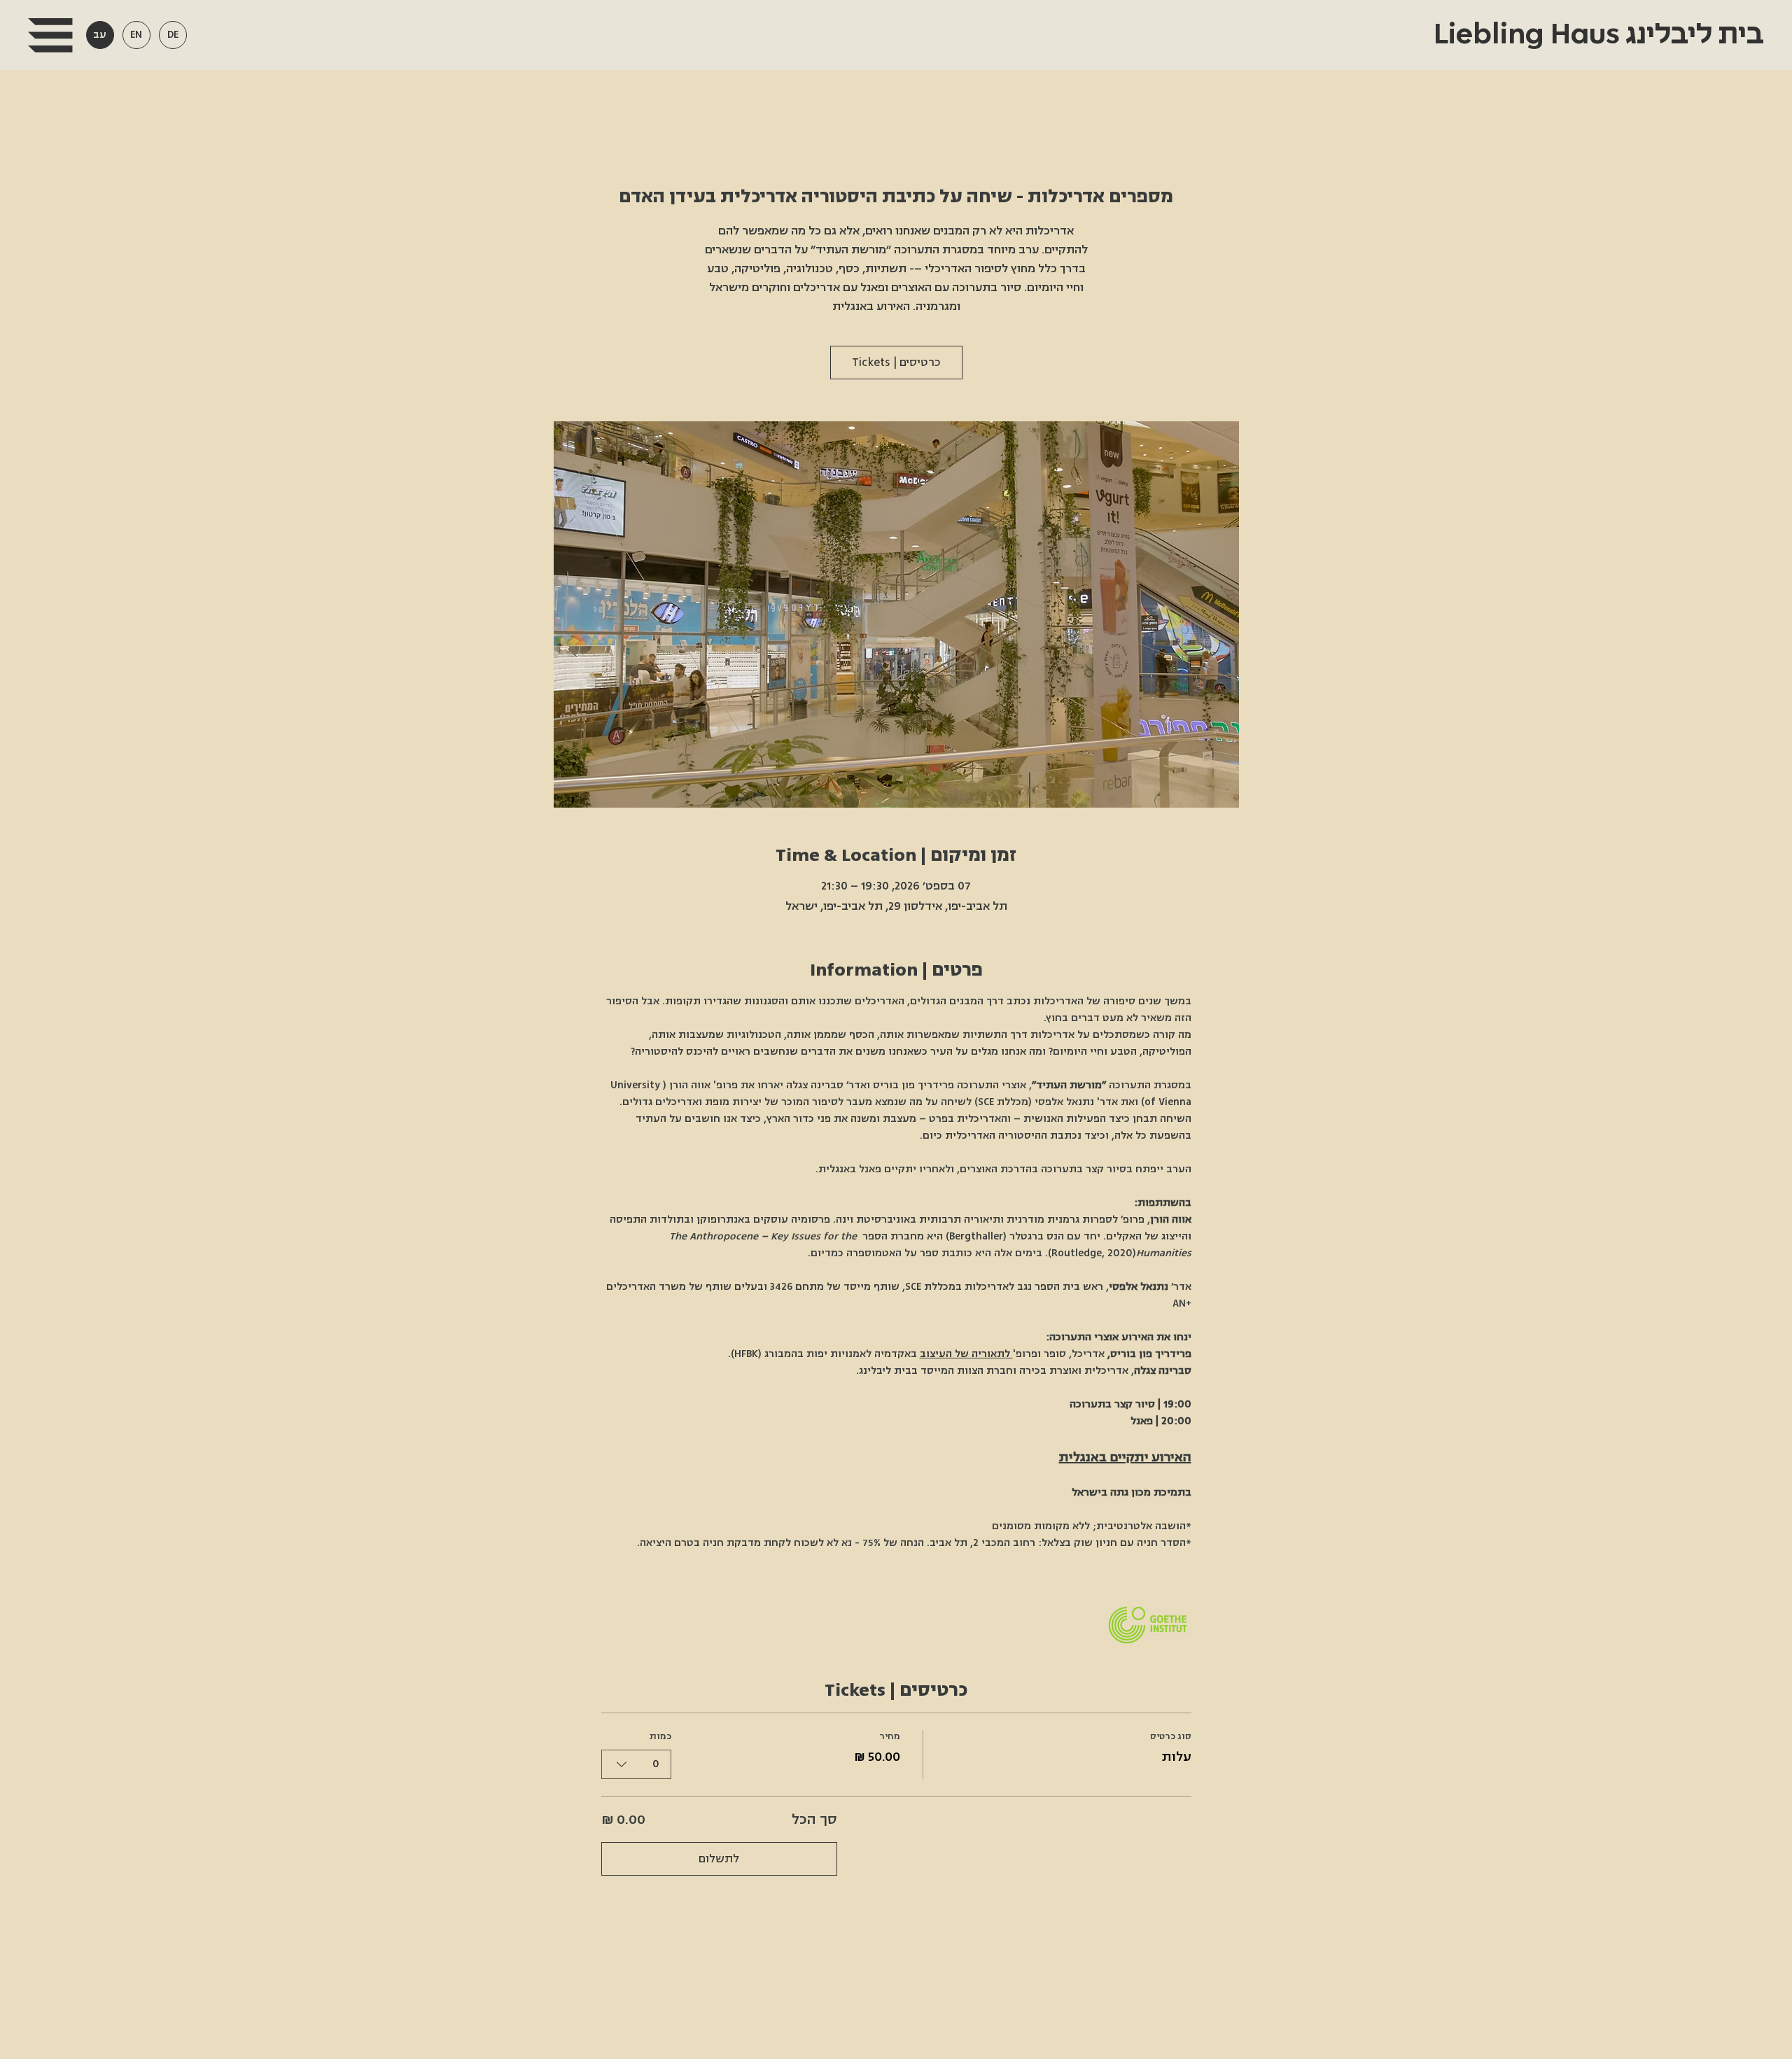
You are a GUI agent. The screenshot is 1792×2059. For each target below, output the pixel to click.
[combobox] (636, 1764)
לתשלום (719, 1859)
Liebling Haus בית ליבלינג (1596, 35)
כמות (660, 1736)
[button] (50, 35)
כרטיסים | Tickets (896, 363)
